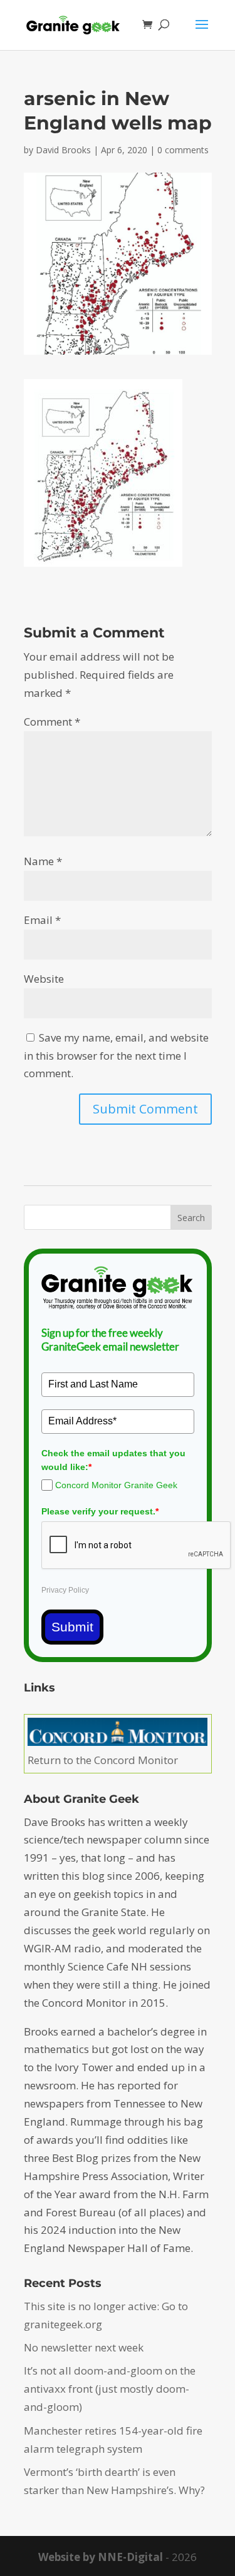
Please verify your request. (100, 1511)
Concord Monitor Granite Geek (116, 1485)
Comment (52, 722)
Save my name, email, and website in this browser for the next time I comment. (116, 1056)
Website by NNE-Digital (101, 2557)
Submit (72, 1627)
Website (44, 979)
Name (43, 861)
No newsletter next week (84, 2347)
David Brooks (63, 150)
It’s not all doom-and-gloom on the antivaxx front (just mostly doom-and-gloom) (110, 2389)
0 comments (183, 150)
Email (42, 920)
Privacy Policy (65, 1590)
